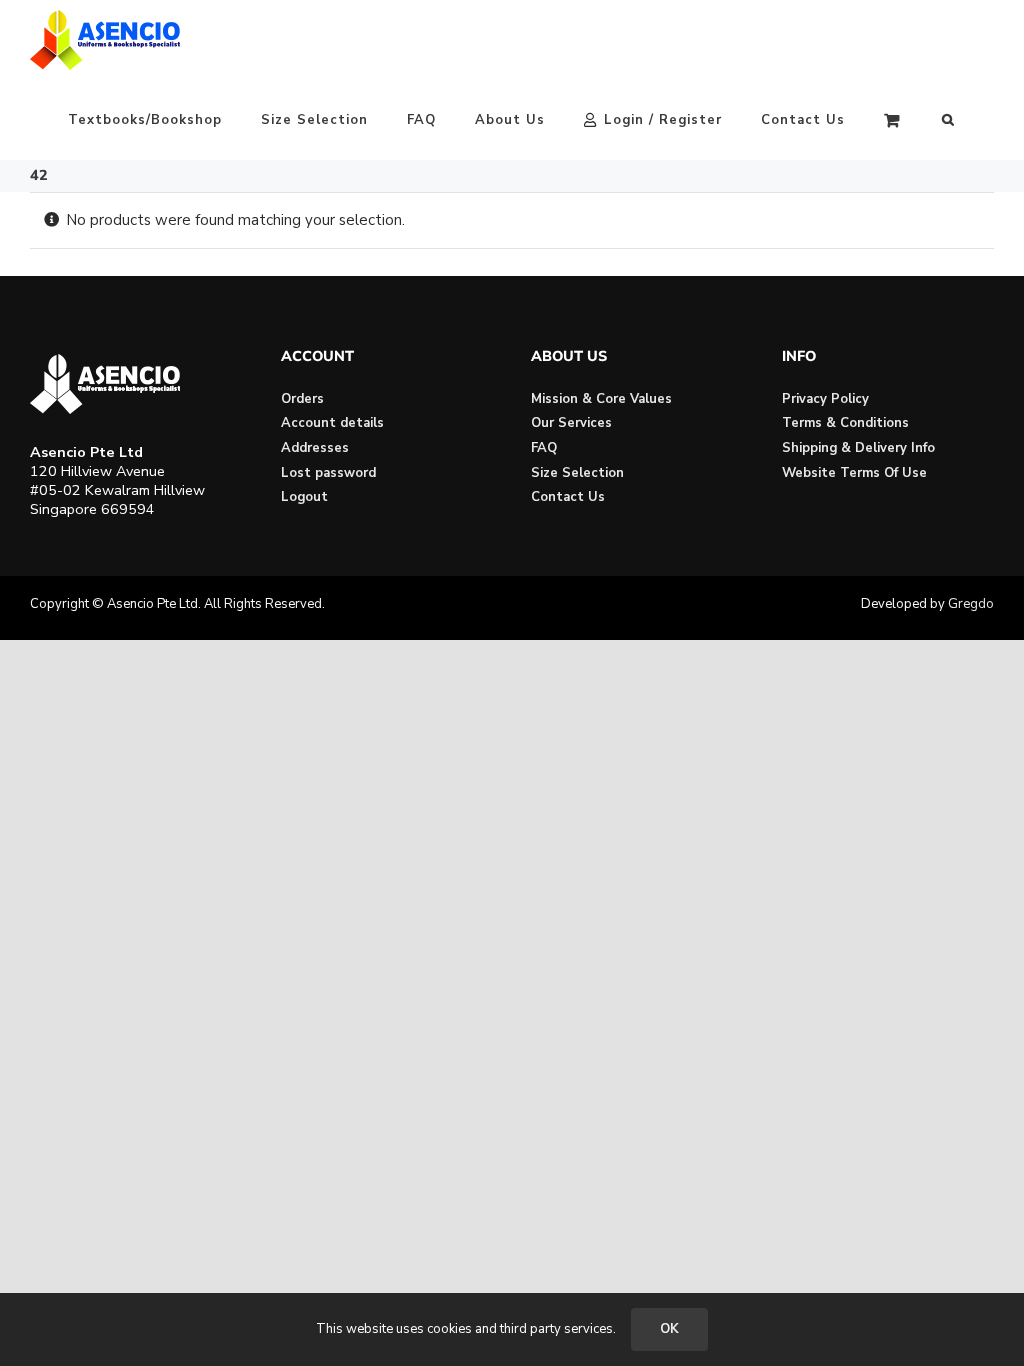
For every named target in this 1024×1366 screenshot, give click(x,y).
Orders (302, 399)
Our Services (571, 423)
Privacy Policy (825, 399)
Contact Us (568, 497)
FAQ (544, 448)
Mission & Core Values (601, 399)
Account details (332, 423)
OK (669, 1329)
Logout (304, 497)
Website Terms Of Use (854, 473)
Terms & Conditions (845, 423)
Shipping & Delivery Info (858, 448)
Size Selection (577, 473)
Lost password (328, 473)
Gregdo (971, 604)
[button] (948, 120)
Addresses (315, 448)
